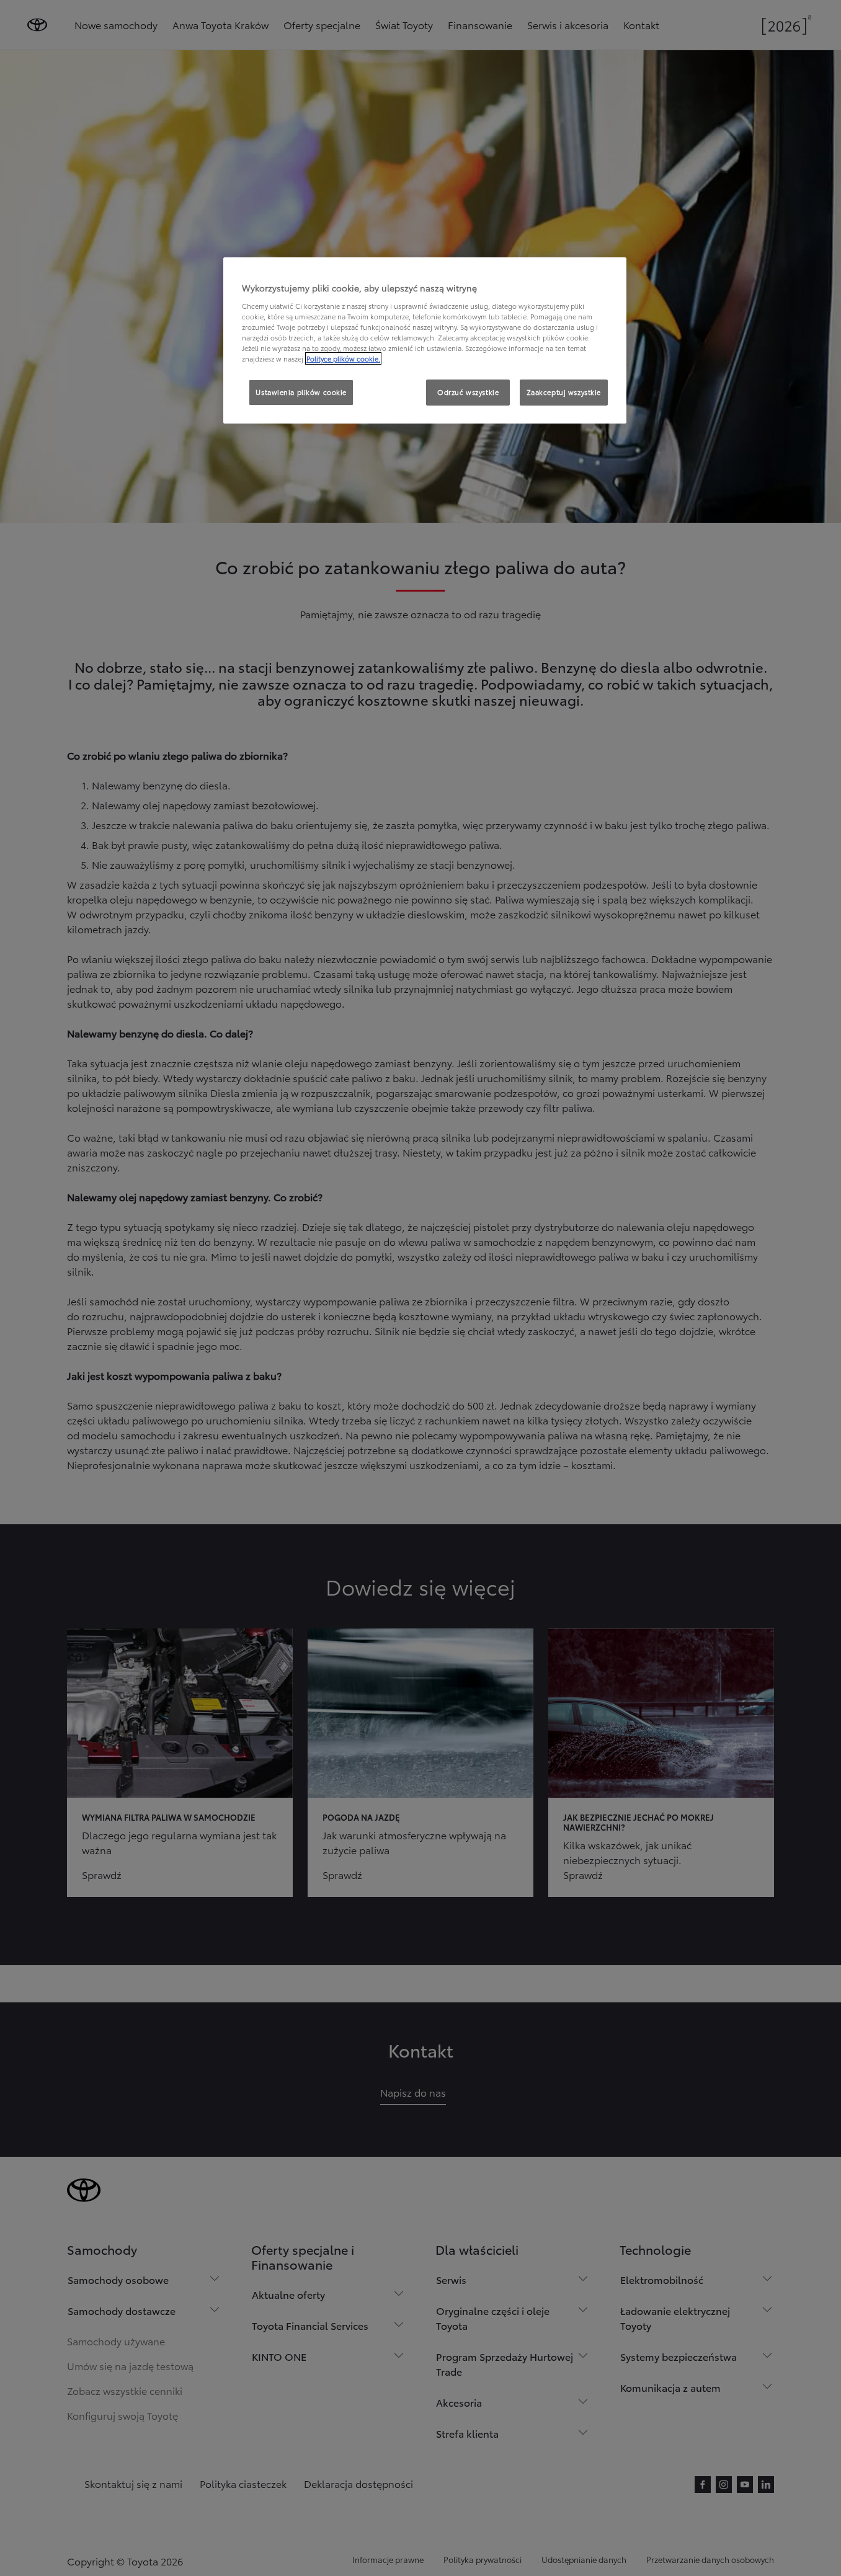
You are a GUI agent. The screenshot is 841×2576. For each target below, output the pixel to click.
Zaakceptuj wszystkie (564, 392)
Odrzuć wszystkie (468, 392)
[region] (425, 340)
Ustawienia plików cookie (301, 392)
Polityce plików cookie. (343, 358)
